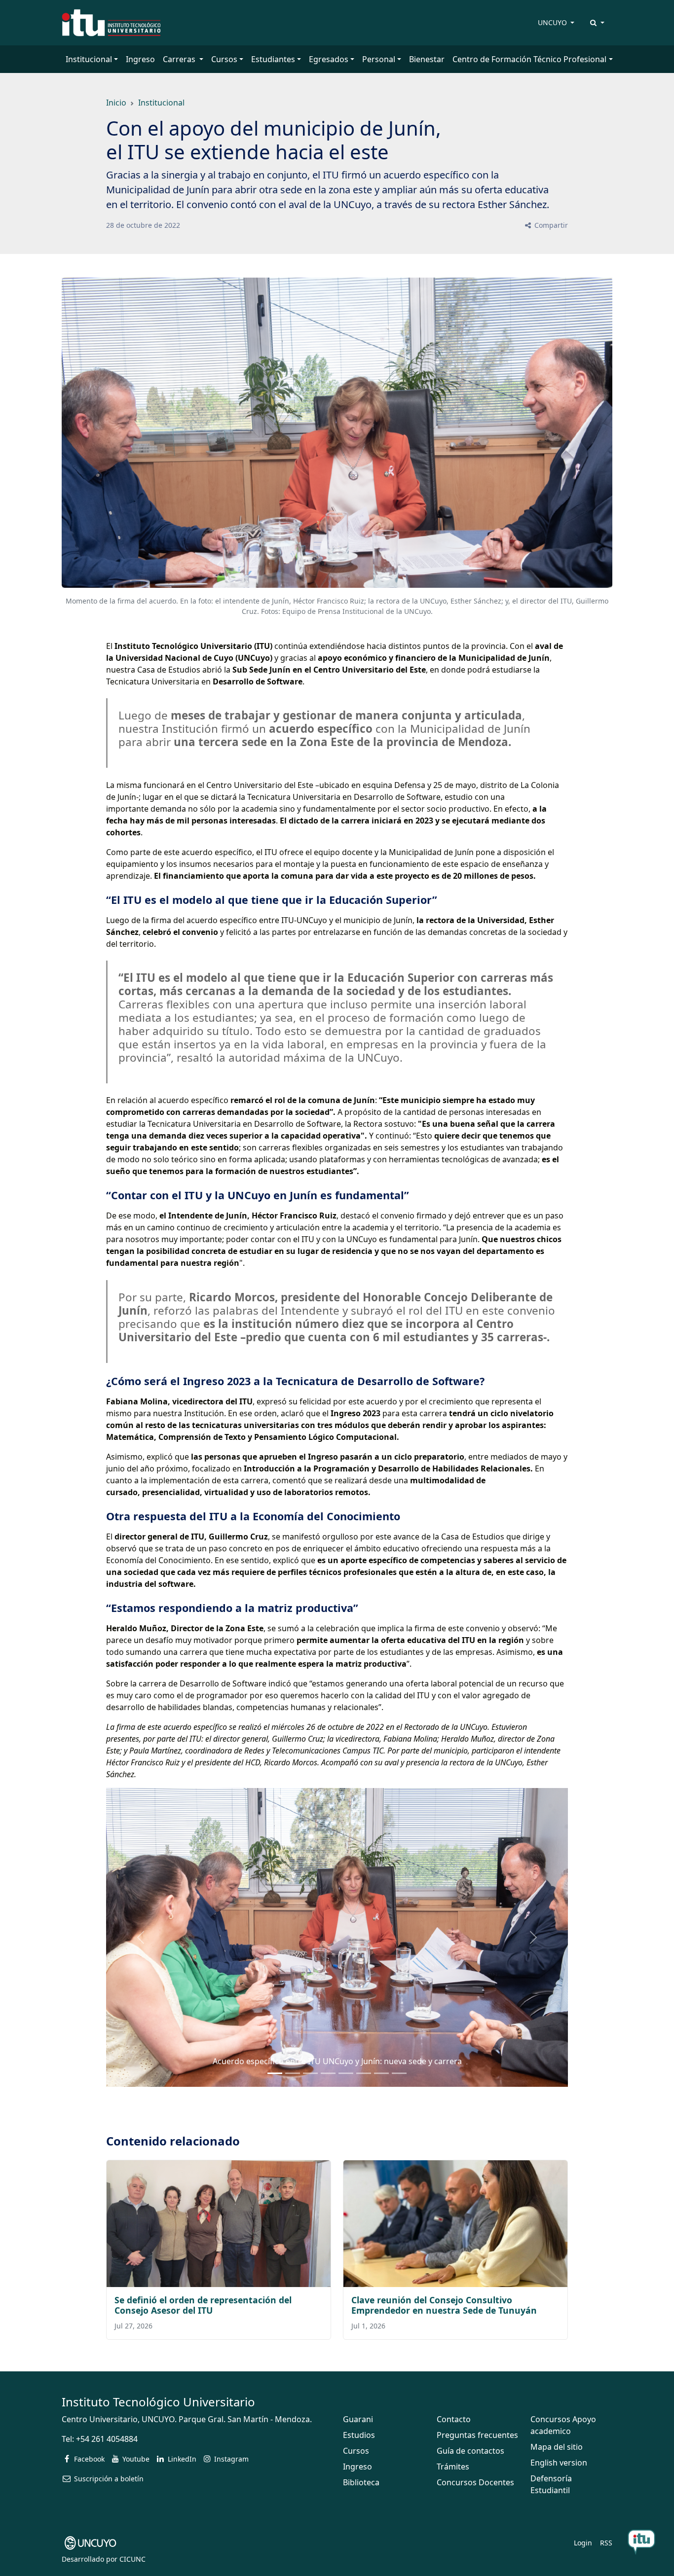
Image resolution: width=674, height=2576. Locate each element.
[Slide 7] (399, 2073)
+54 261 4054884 (107, 2439)
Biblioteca (361, 2482)
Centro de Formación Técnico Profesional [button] (529, 59)
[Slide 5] (364, 2073)
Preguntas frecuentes (477, 2435)
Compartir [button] (550, 225)
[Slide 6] (381, 2073)
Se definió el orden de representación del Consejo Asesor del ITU (203, 2305)
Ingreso (140, 59)
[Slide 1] (293, 2073)
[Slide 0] (275, 2073)
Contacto (454, 2419)
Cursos (356, 2451)
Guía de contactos (470, 2451)
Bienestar (427, 59)
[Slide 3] (328, 2073)
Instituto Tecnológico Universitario (158, 2402)
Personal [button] (379, 59)
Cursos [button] (224, 59)
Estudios (359, 2435)
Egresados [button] (329, 59)
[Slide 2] (310, 2073)
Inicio (116, 103)
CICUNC (132, 2559)
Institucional (161, 103)
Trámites (453, 2467)
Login (583, 2543)
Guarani (358, 2419)
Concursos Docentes (475, 2482)
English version (559, 2463)
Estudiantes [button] (273, 59)
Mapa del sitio (557, 2447)
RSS (606, 2543)
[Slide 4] (346, 2073)
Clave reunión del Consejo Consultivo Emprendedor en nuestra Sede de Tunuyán (444, 2305)
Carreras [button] (180, 59)
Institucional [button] (89, 59)
